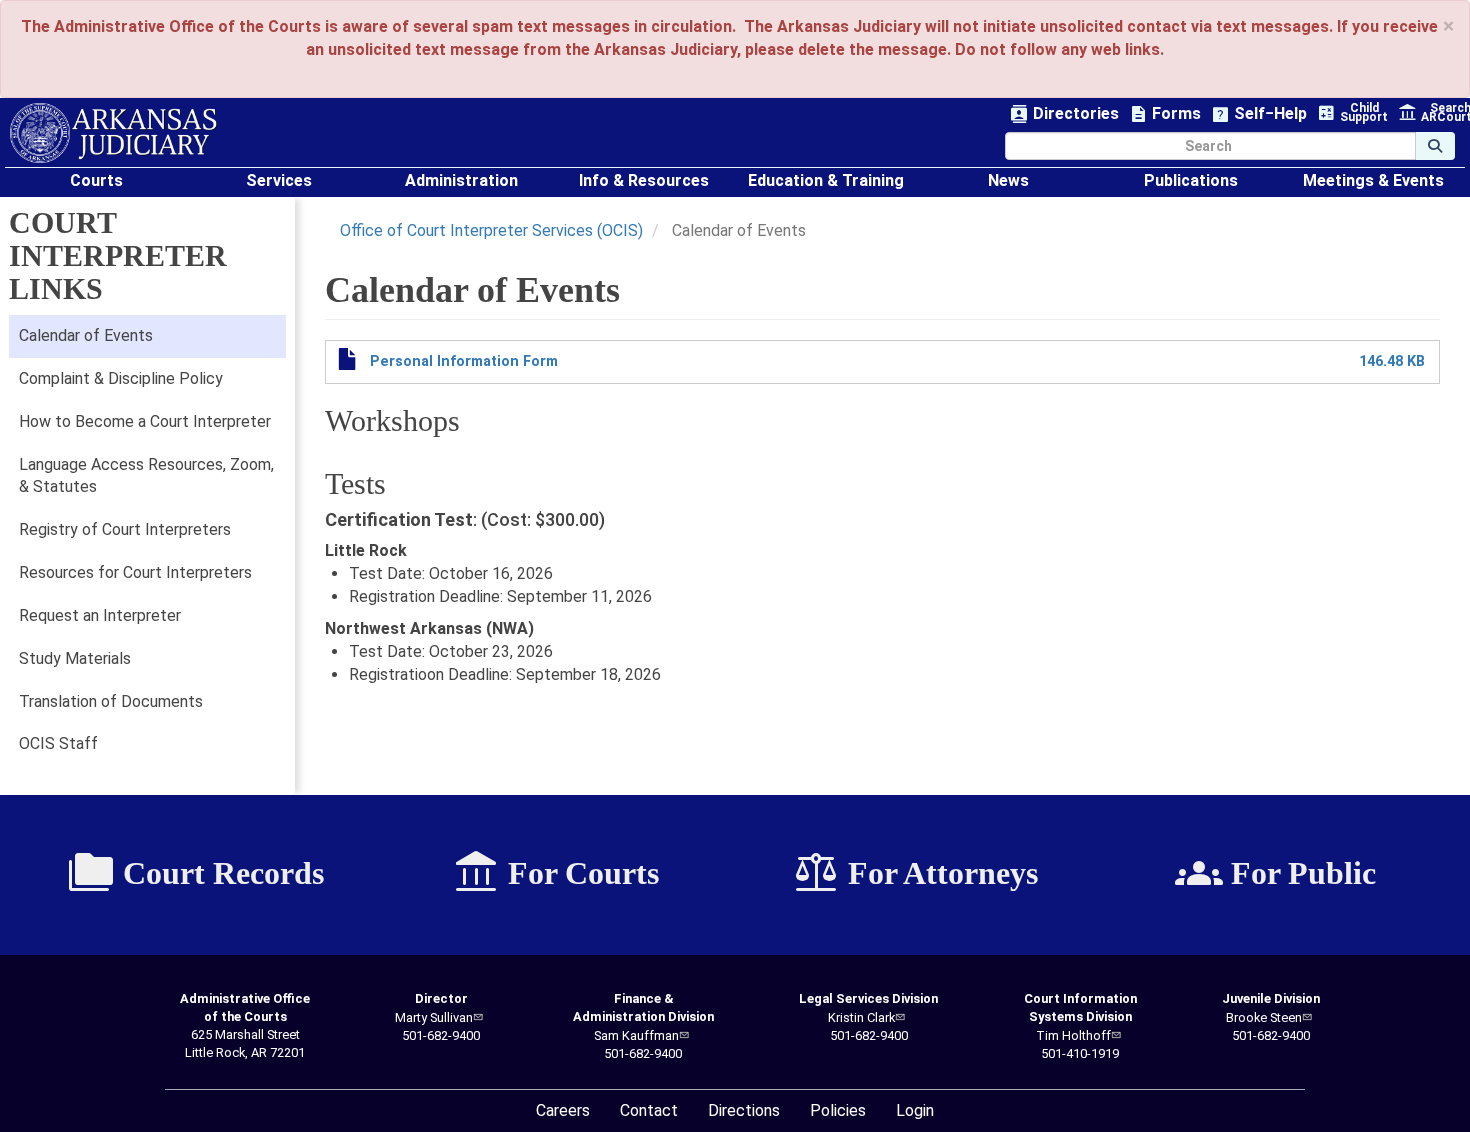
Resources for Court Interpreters (135, 572)
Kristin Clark (861, 1017)
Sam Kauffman (636, 1035)
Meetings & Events (1373, 180)
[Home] (113, 133)
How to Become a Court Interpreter (145, 421)
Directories (1064, 114)
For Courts (555, 873)
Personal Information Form (464, 361)
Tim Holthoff (1073, 1035)
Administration (461, 180)
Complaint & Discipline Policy (121, 378)
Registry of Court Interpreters (125, 529)
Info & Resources (644, 180)
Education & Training (826, 180)
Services (279, 180)
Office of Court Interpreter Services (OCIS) (491, 230)
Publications (1191, 180)
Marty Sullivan (434, 1017)
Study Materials (75, 658)
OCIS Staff (58, 743)
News (1008, 180)
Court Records (195, 873)
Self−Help (1259, 114)
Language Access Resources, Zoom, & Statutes (146, 476)
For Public (1275, 873)
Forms (1165, 114)
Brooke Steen (1264, 1017)
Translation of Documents (111, 701)
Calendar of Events (86, 335)
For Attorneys (915, 873)
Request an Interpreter (100, 615)
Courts (96, 180)
